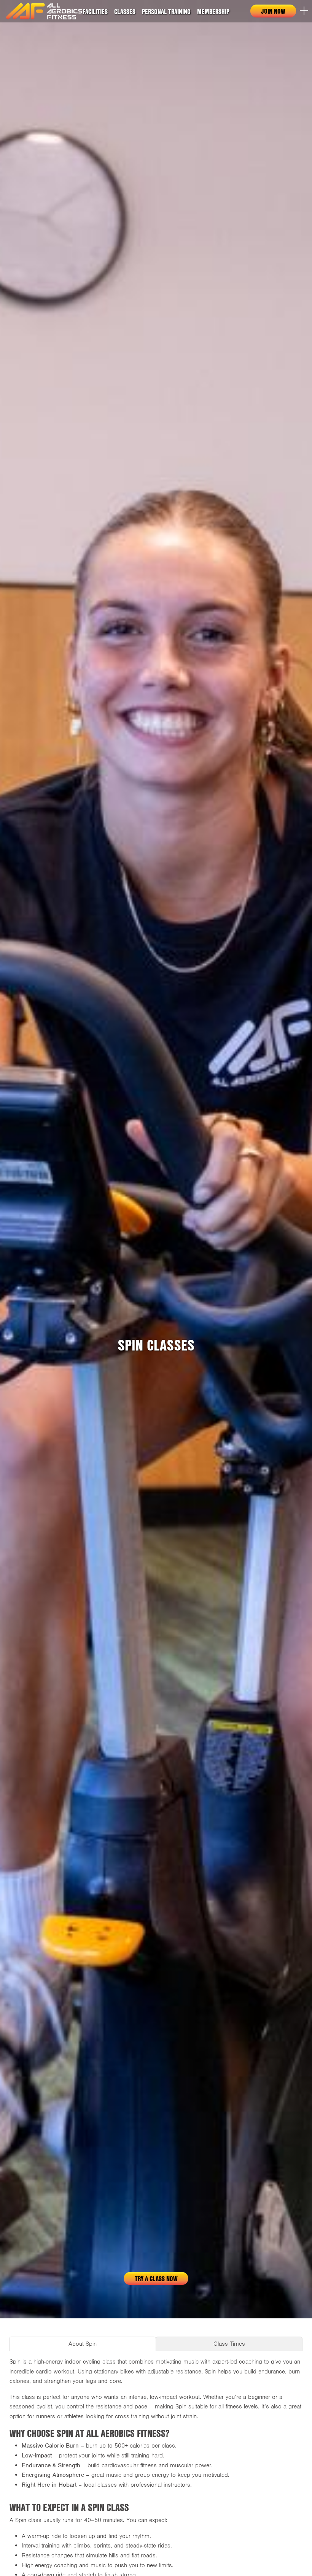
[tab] (83, 2344)
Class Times (229, 2344)
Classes (125, 11)
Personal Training (166, 11)
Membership (213, 11)
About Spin (83, 2344)
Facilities (95, 11)
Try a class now (156, 2278)
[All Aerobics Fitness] (44, 11)
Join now (273, 11)
